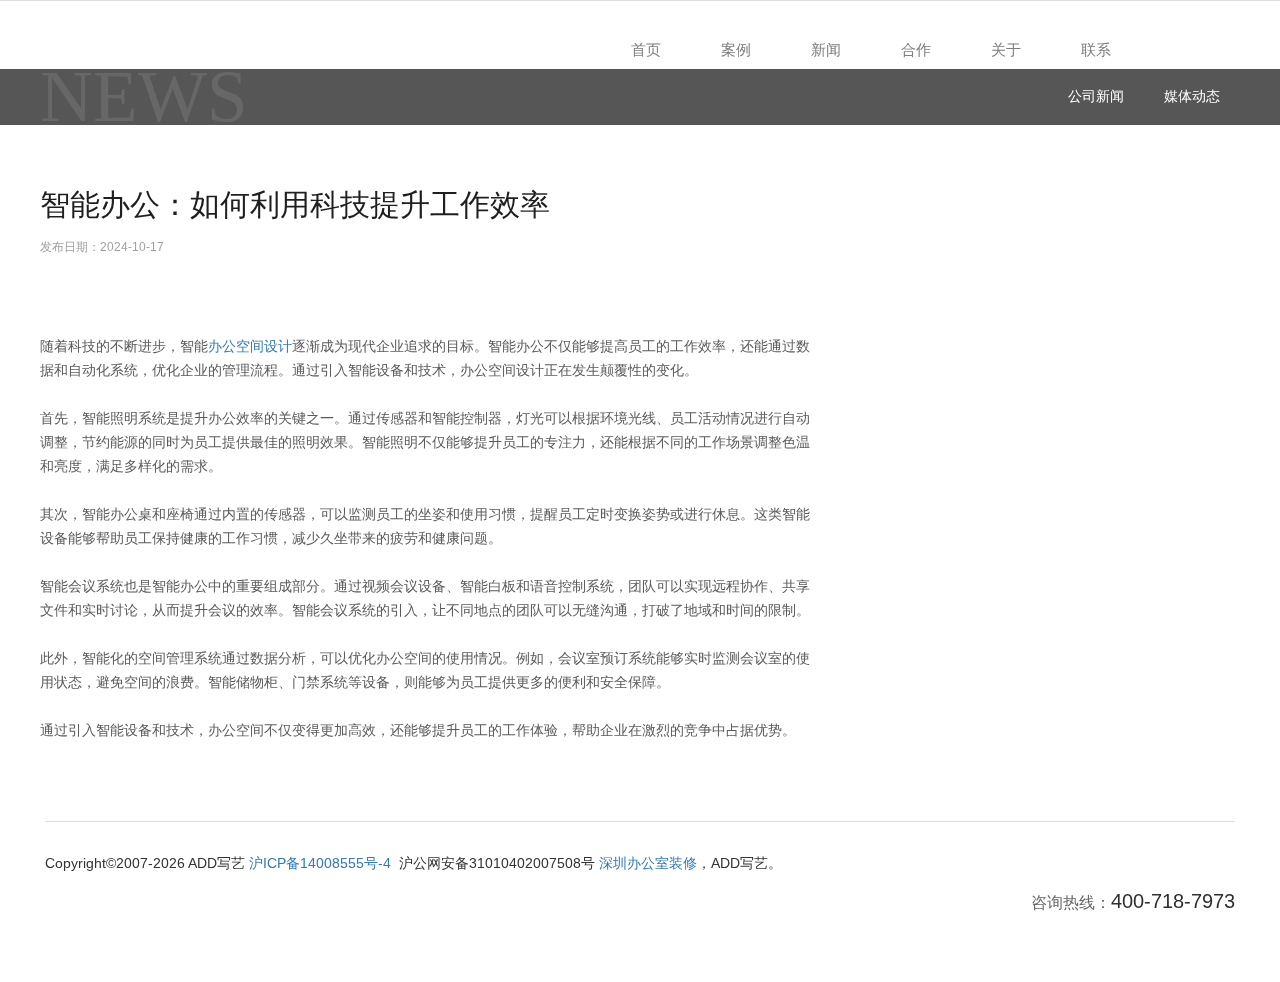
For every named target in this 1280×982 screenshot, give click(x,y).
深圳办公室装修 (648, 863)
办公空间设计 (250, 346)
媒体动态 (1192, 96)
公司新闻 (1096, 96)
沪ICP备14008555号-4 (320, 863)
